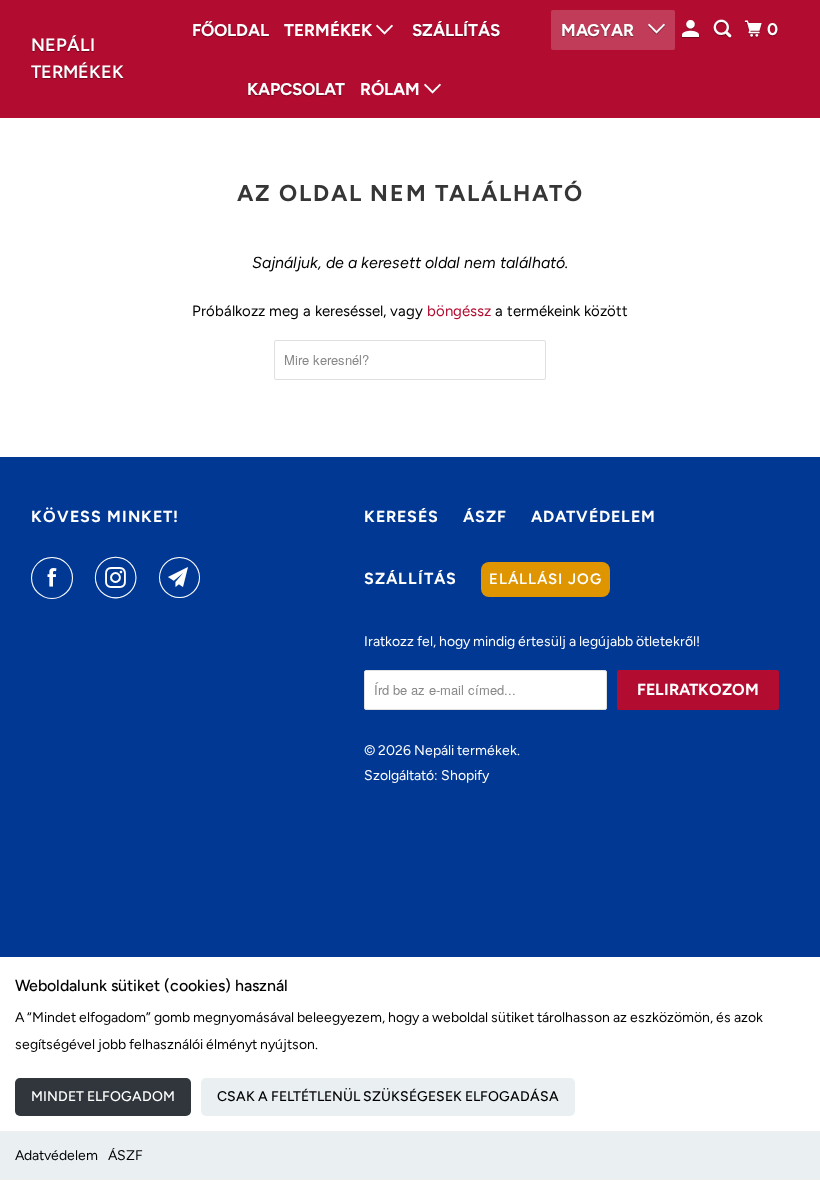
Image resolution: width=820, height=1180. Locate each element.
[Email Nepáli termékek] (184, 578)
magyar (599, 30)
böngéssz (459, 311)
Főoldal (230, 30)
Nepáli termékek (77, 58)
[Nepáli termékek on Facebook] (56, 578)
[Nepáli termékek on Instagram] (120, 578)
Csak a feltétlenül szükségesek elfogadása (388, 1096)
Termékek (330, 30)
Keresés (401, 516)
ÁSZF (125, 1155)
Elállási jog (545, 579)
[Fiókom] (692, 29)
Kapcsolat (296, 89)
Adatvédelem (56, 1155)
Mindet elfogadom (103, 1096)
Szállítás (456, 30)
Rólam (392, 89)
